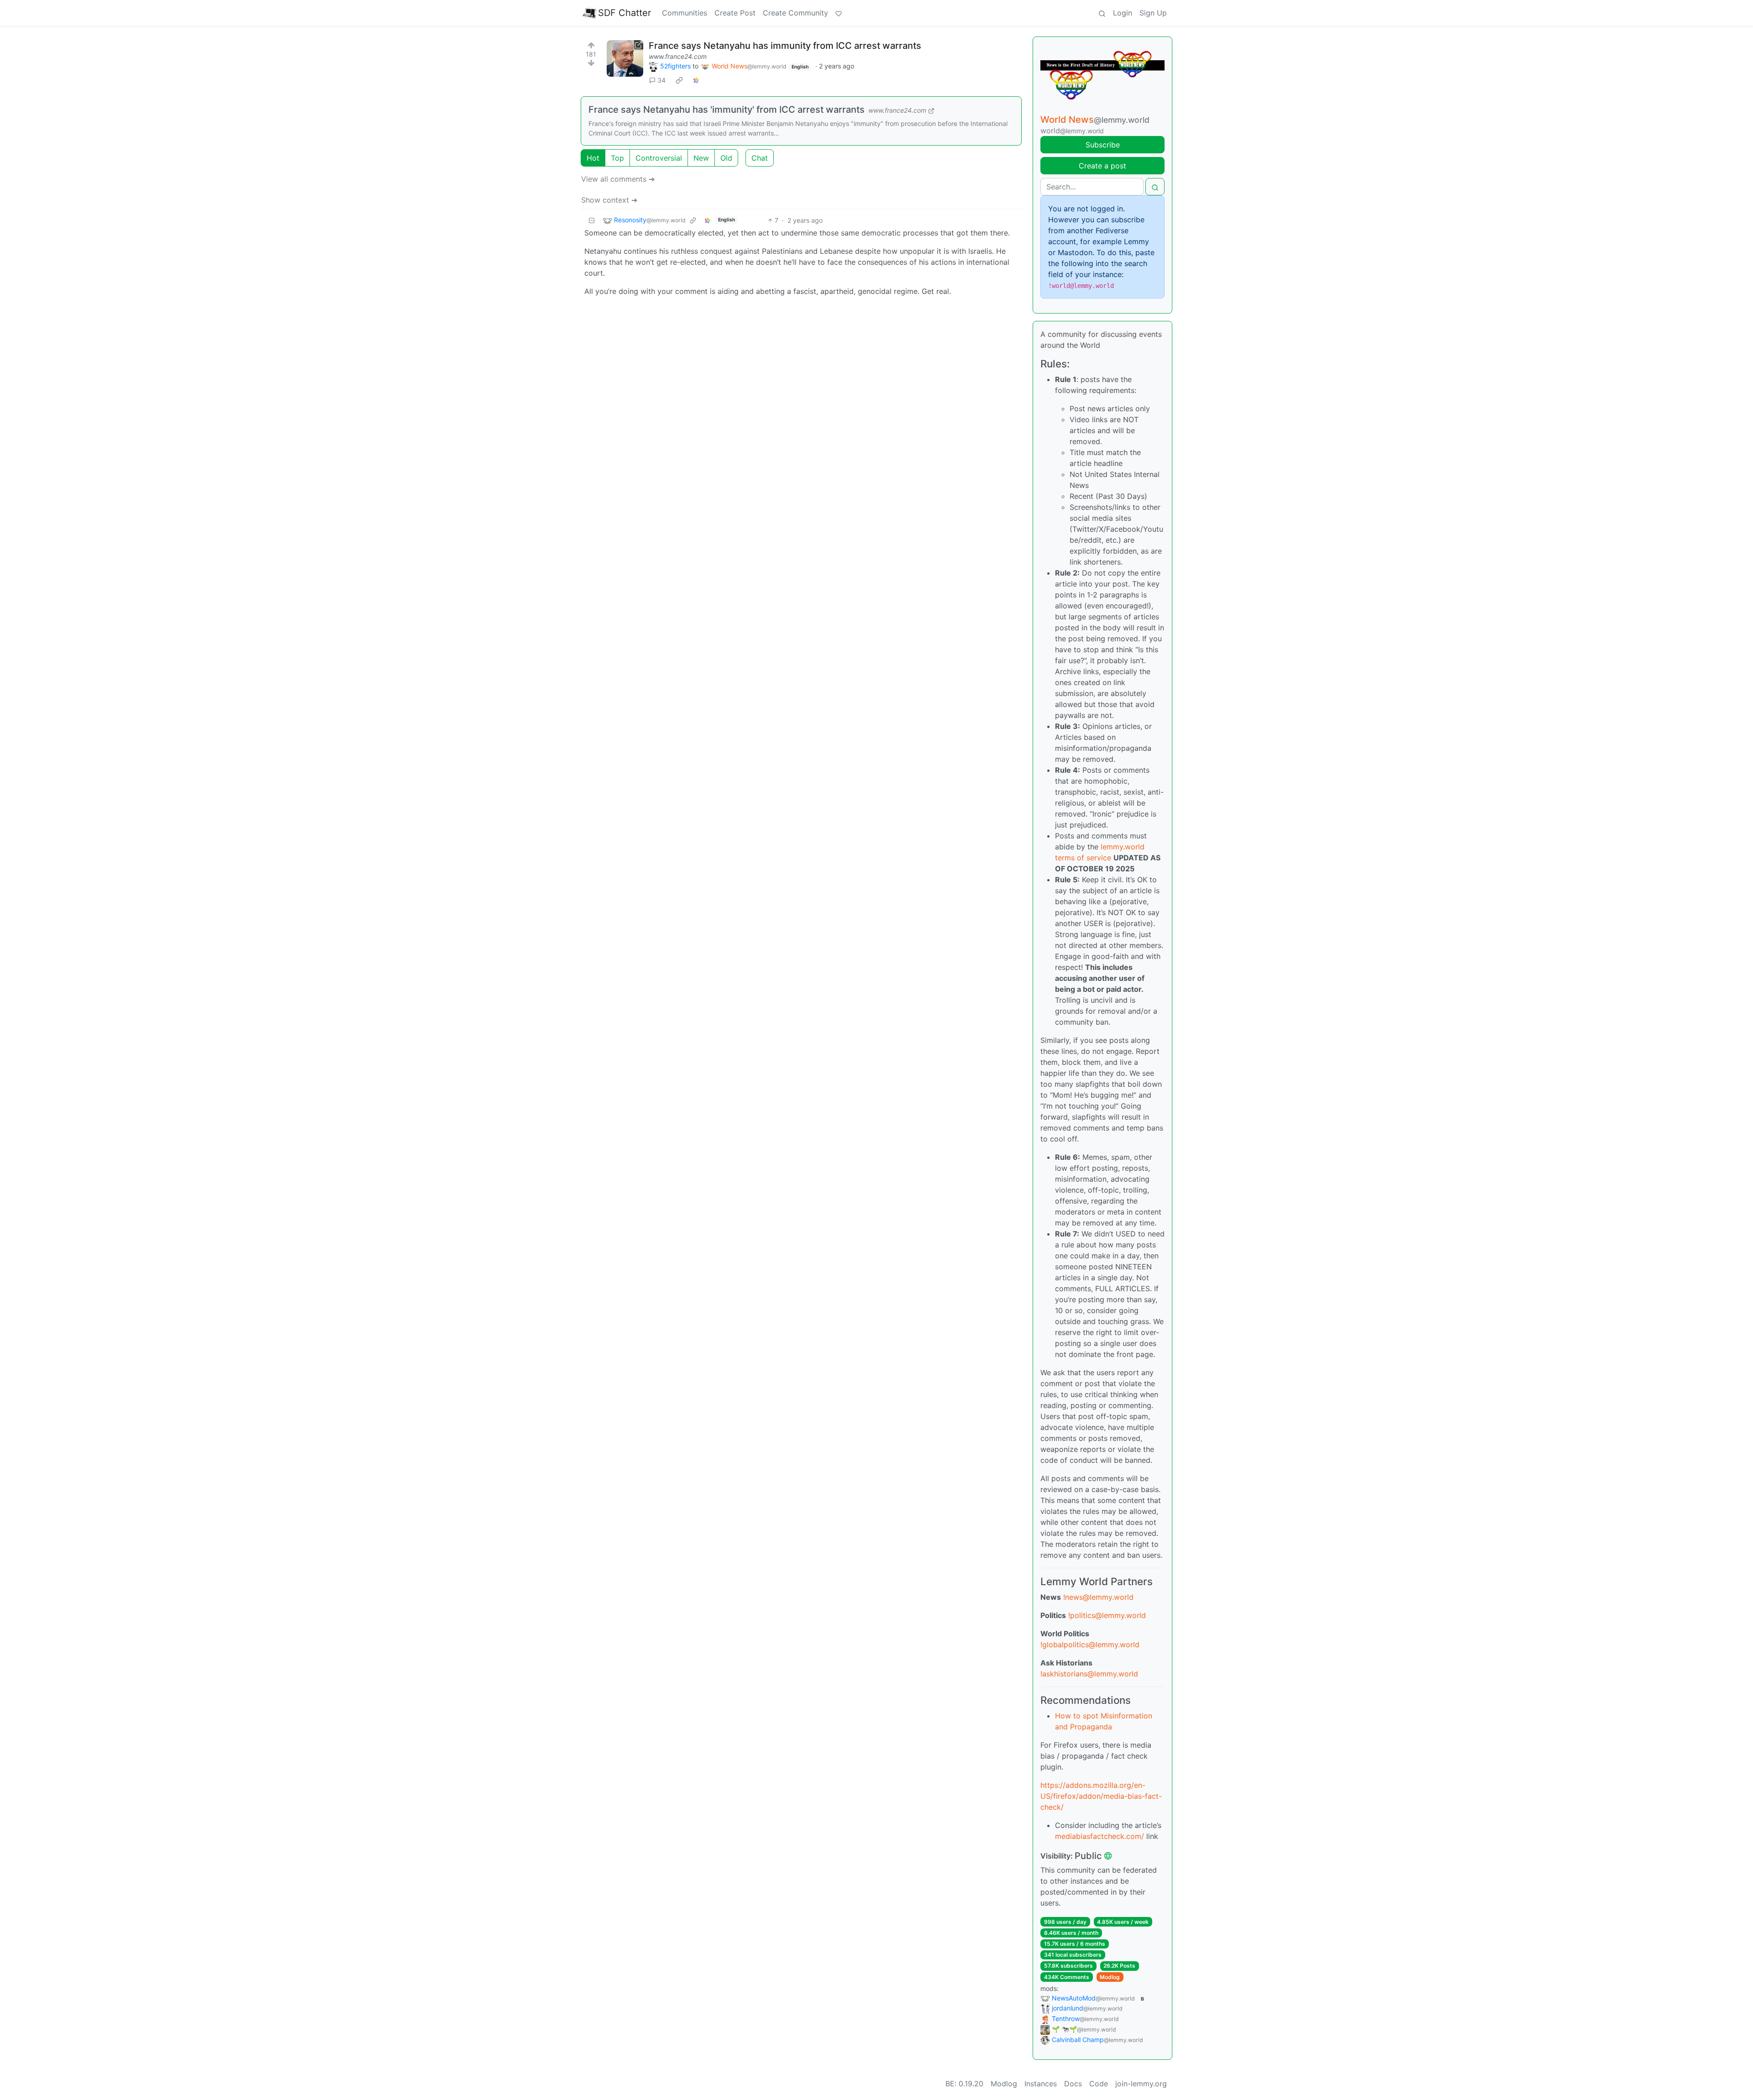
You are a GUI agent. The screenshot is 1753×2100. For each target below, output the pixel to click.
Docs (1073, 2084)
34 (661, 80)
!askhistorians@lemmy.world (1089, 1674)
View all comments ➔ (618, 179)
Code (1099, 2084)
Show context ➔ (609, 200)
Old (726, 158)
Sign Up (1153, 13)
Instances (1041, 2084)
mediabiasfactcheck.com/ (1100, 1836)
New (701, 158)
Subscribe (1103, 145)
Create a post (1102, 166)
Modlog (1110, 1977)
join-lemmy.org (1141, 2084)
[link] (679, 80)
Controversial (659, 158)
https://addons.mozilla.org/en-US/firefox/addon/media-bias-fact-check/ (1101, 1796)
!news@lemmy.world (1098, 1597)
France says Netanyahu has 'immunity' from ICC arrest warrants (727, 110)
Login (1123, 13)
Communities (685, 13)
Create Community (795, 13)
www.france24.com (678, 56)
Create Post (735, 13)
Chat (760, 158)
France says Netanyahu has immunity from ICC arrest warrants (785, 46)
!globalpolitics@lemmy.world (1090, 1644)
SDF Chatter (625, 13)
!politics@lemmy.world (1107, 1615)
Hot (593, 158)
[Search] (1102, 13)
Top (617, 158)
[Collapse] (592, 220)
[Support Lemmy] (839, 13)
